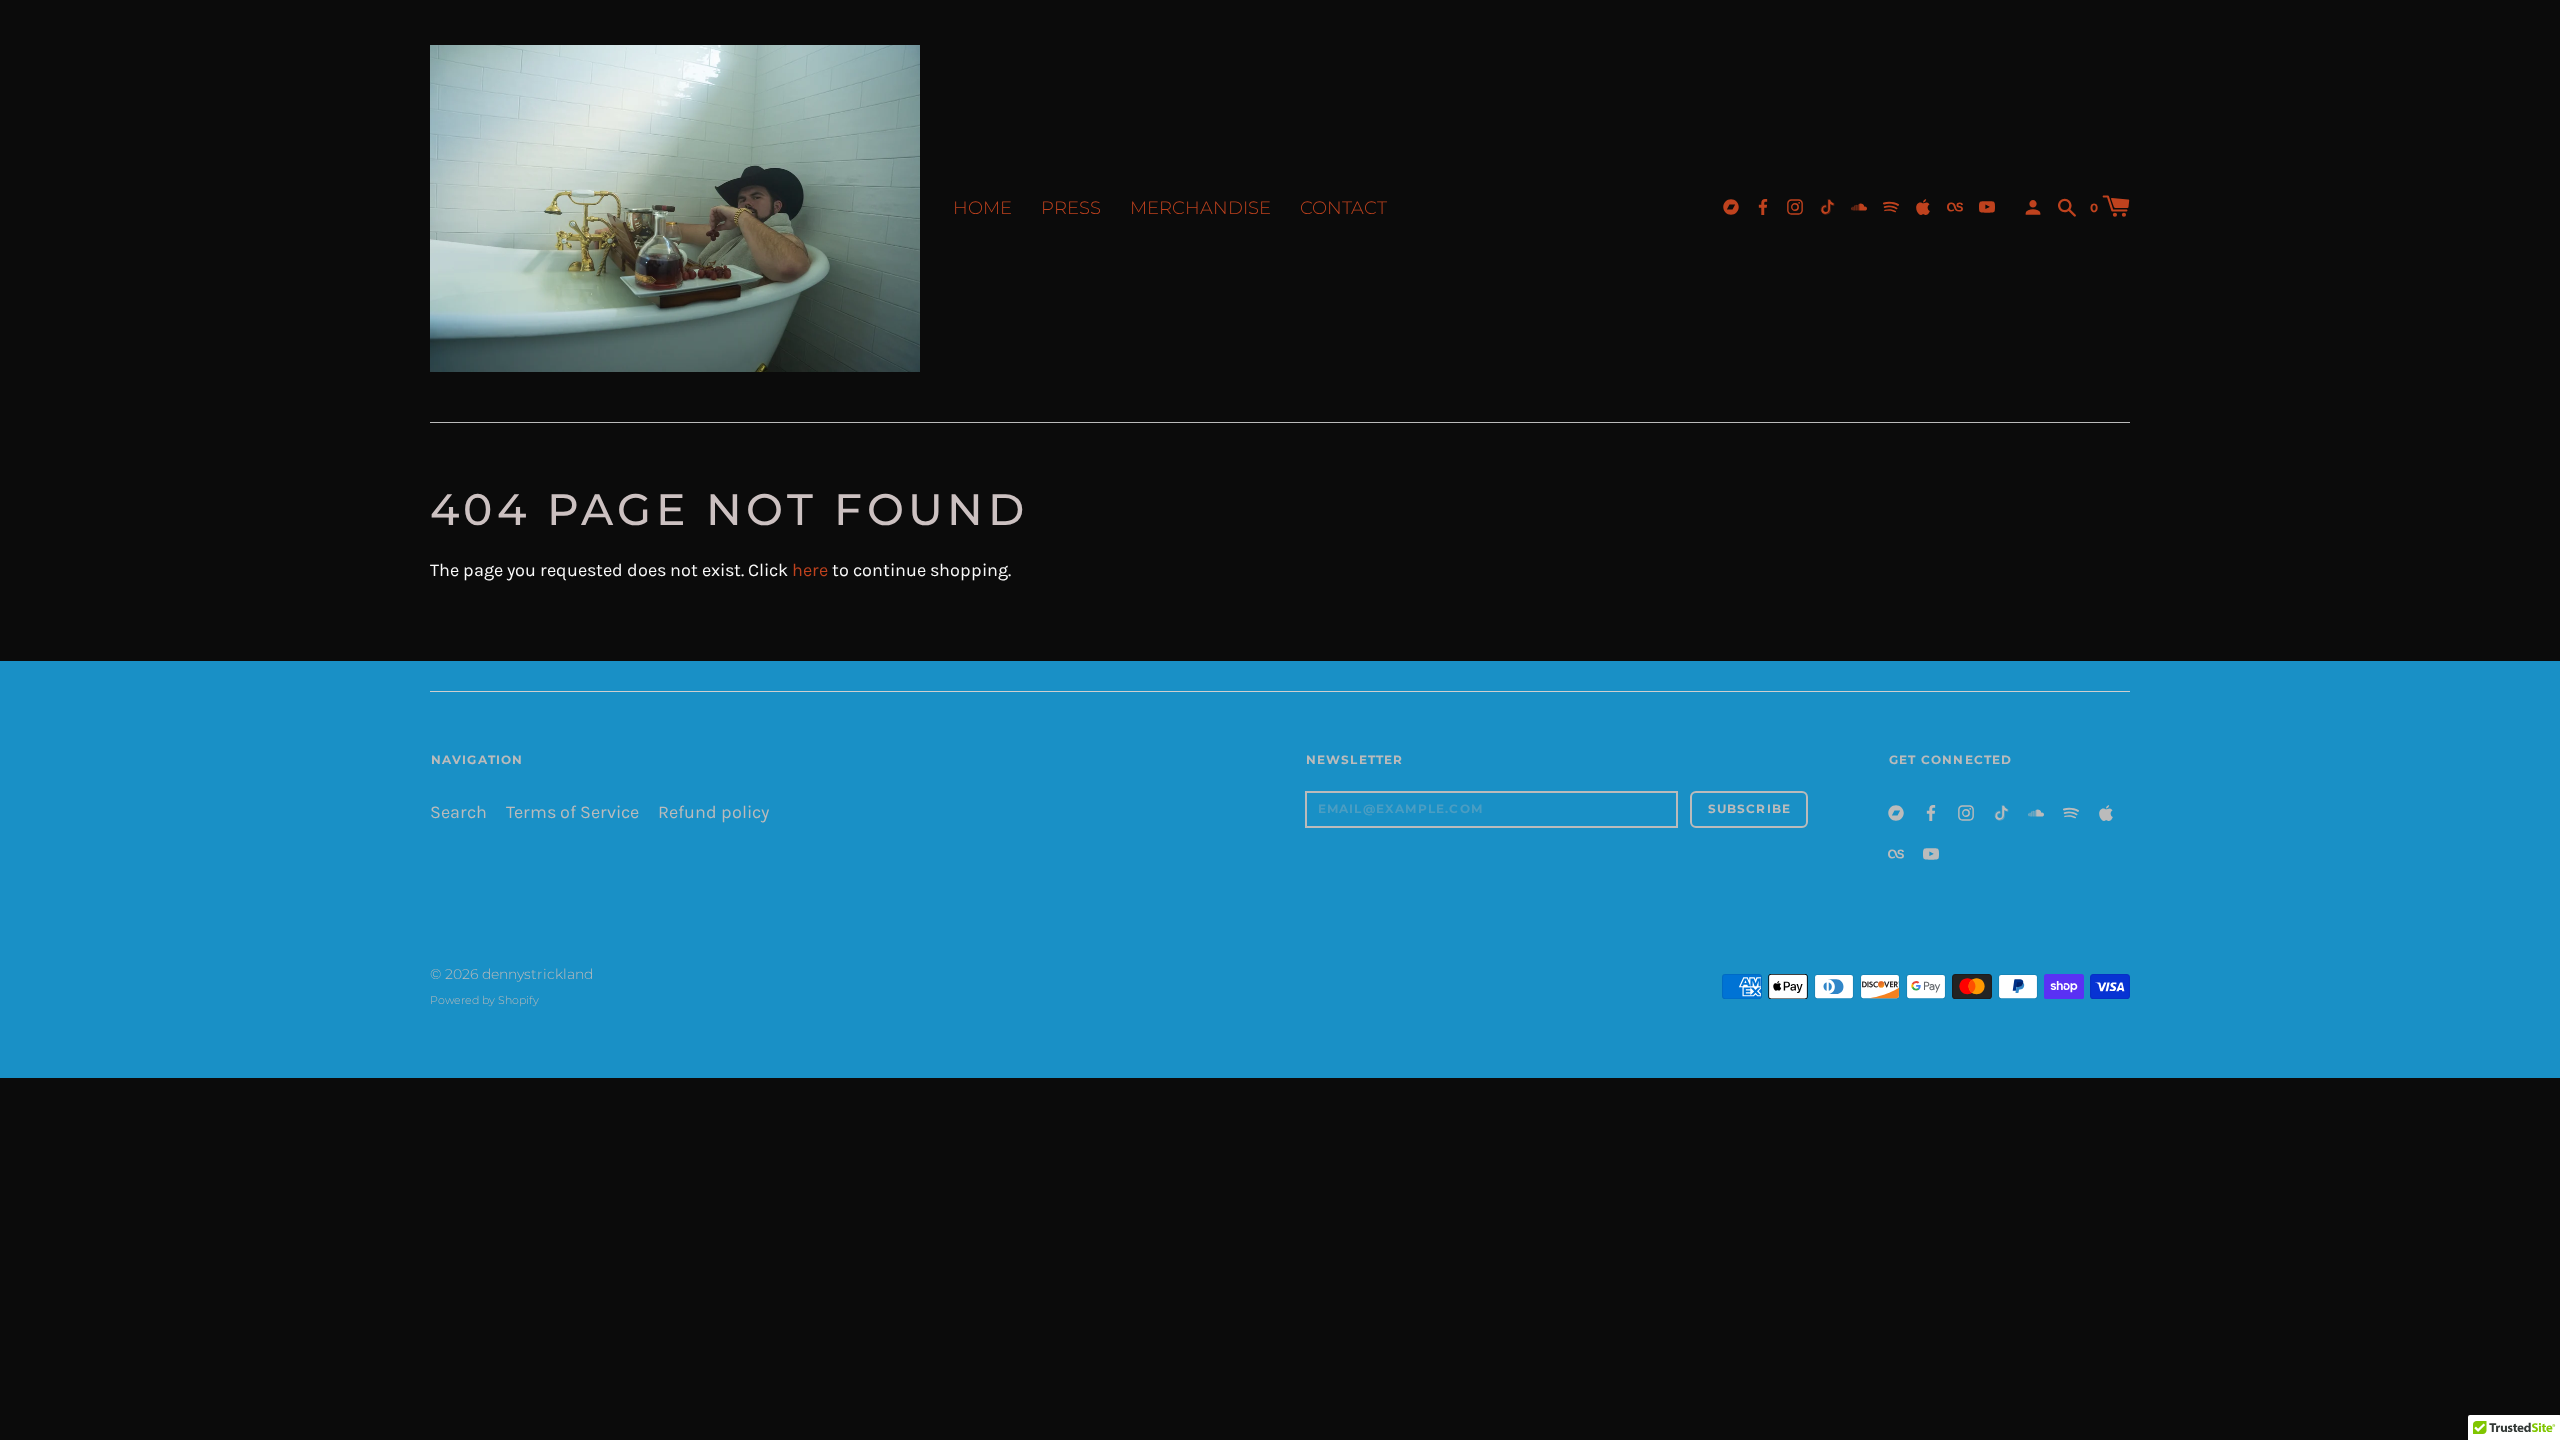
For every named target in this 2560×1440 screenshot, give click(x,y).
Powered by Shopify (484, 1000)
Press (1071, 208)
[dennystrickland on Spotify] (1891, 205)
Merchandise (1200, 208)
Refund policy (713, 812)
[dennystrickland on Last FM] (1955, 205)
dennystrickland (537, 974)
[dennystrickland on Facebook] (1763, 205)
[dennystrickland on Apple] (1923, 205)
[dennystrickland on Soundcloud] (1859, 205)
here (810, 570)
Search (458, 812)
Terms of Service (572, 812)
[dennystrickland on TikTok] (1827, 205)
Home (982, 208)
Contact (1343, 208)
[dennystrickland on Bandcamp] (1731, 205)
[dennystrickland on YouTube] (1987, 205)
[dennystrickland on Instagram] (1795, 205)
